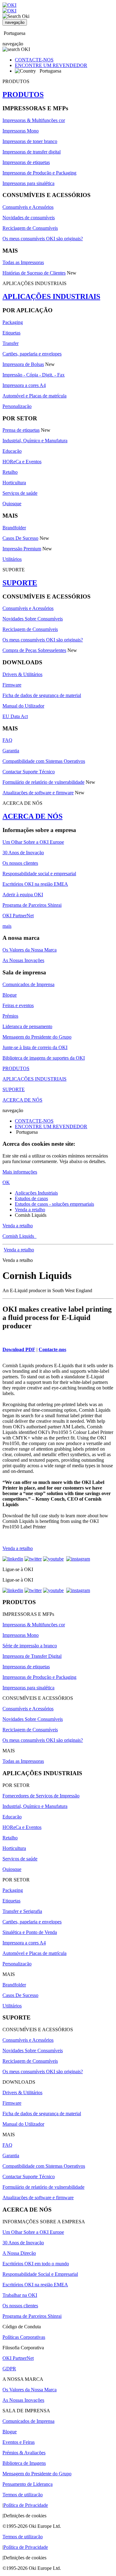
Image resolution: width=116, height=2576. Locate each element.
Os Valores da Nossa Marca (30, 950)
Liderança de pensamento (27, 1026)
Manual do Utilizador (23, 706)
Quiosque (12, 504)
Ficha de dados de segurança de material (42, 695)
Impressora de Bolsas (23, 364)
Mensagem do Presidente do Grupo (37, 1037)
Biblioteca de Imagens (24, 2463)
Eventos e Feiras (19, 2442)
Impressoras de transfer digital (32, 152)
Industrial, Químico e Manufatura (35, 441)
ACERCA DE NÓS (32, 816)
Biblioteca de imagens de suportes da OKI (44, 1058)
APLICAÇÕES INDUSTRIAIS (51, 296)
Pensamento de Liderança (28, 2484)
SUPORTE (20, 583)
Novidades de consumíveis (29, 218)
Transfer (11, 343)
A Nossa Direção (19, 2253)
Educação (12, 451)
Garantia (11, 751)
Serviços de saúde (20, 493)
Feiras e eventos (18, 1005)
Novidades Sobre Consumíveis (33, 619)
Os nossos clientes (20, 863)
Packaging (13, 322)
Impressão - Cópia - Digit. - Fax (34, 375)
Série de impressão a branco (30, 1646)
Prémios (10, 1016)
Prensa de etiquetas (21, 430)
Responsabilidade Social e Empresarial (40, 2274)
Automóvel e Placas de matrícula (34, 396)
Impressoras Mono (21, 131)
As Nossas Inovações (23, 960)
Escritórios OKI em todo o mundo (36, 2264)
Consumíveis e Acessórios (28, 207)
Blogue (10, 995)
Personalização (17, 406)
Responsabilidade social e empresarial (39, 874)
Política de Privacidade (26, 2505)
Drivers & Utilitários (22, 674)
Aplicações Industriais (36, 1193)
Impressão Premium (22, 549)
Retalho (10, 472)
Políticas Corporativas (24, 2337)
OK (6, 1182)
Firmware (12, 685)
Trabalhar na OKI (20, 2295)
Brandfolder (14, 528)
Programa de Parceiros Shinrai (32, 905)
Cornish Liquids (19, 1236)
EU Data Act (15, 716)
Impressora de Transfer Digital (32, 1656)
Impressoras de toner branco (30, 141)
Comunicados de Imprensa (28, 984)
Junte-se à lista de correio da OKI (35, 1047)
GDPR (9, 2369)
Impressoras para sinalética (28, 183)
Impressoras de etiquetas (26, 162)
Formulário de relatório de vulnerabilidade (43, 782)
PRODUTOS (23, 95)
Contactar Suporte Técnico (29, 772)
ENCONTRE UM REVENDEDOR (51, 65)
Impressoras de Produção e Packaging (39, 173)
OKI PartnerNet (18, 916)
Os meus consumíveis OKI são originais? (43, 239)
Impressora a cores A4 (24, 385)
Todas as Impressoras (23, 262)
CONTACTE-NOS (34, 60)
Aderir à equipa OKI (23, 895)
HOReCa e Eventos (22, 462)
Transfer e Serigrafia (22, 1911)
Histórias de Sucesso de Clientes (34, 273)
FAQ (7, 740)
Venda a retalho (30, 1210)
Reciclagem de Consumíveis (30, 228)
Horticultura (14, 483)
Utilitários (12, 559)
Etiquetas (11, 333)
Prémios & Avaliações (24, 2453)
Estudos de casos (31, 1198)
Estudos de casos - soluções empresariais (54, 1204)
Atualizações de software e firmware (38, 793)
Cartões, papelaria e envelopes (32, 354)
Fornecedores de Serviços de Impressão (41, 1796)
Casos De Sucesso (20, 538)
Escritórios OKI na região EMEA (35, 884)
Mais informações (20, 1172)
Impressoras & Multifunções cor (34, 120)
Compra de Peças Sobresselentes (34, 650)
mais (7, 926)
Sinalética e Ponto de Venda (30, 1932)
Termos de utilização (23, 2495)
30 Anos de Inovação (23, 853)
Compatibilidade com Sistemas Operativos (44, 761)
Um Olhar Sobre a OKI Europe (33, 842)
